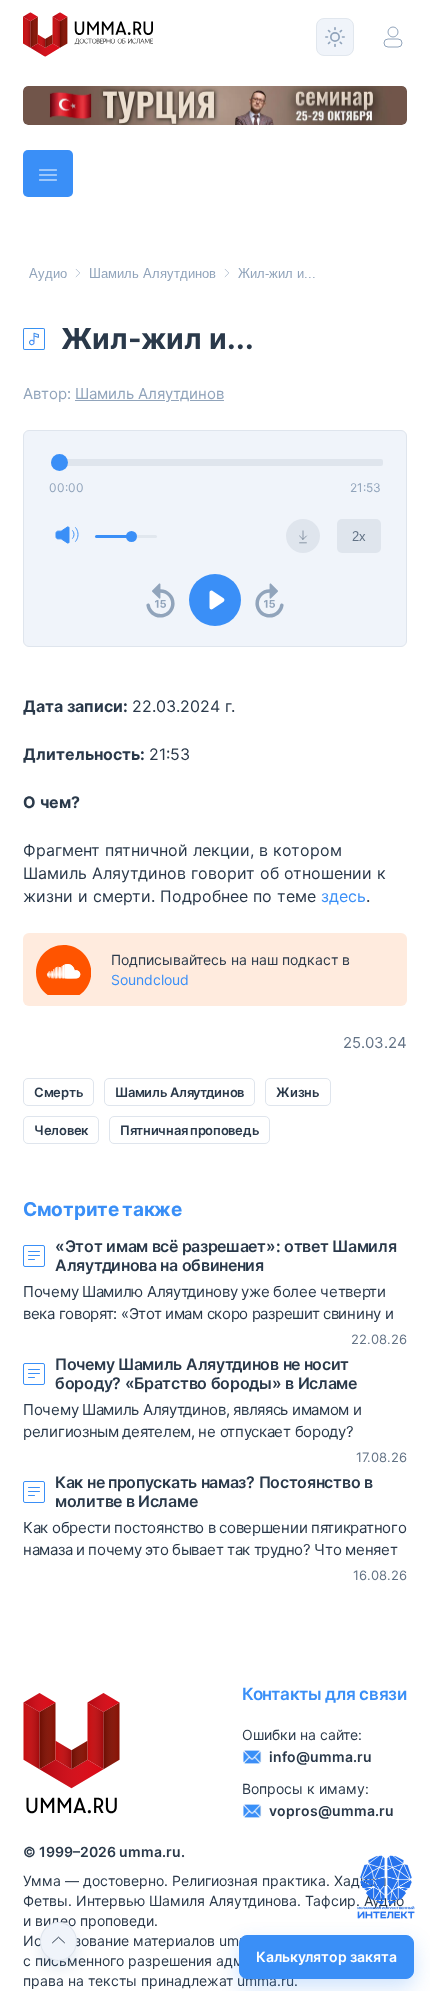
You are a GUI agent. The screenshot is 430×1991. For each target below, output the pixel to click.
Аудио (48, 273)
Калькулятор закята (326, 1956)
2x (359, 536)
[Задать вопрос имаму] (386, 1887)
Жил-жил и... (277, 273)
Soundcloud (150, 979)
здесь (343, 896)
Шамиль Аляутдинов (152, 273)
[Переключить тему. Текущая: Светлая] (335, 37)
